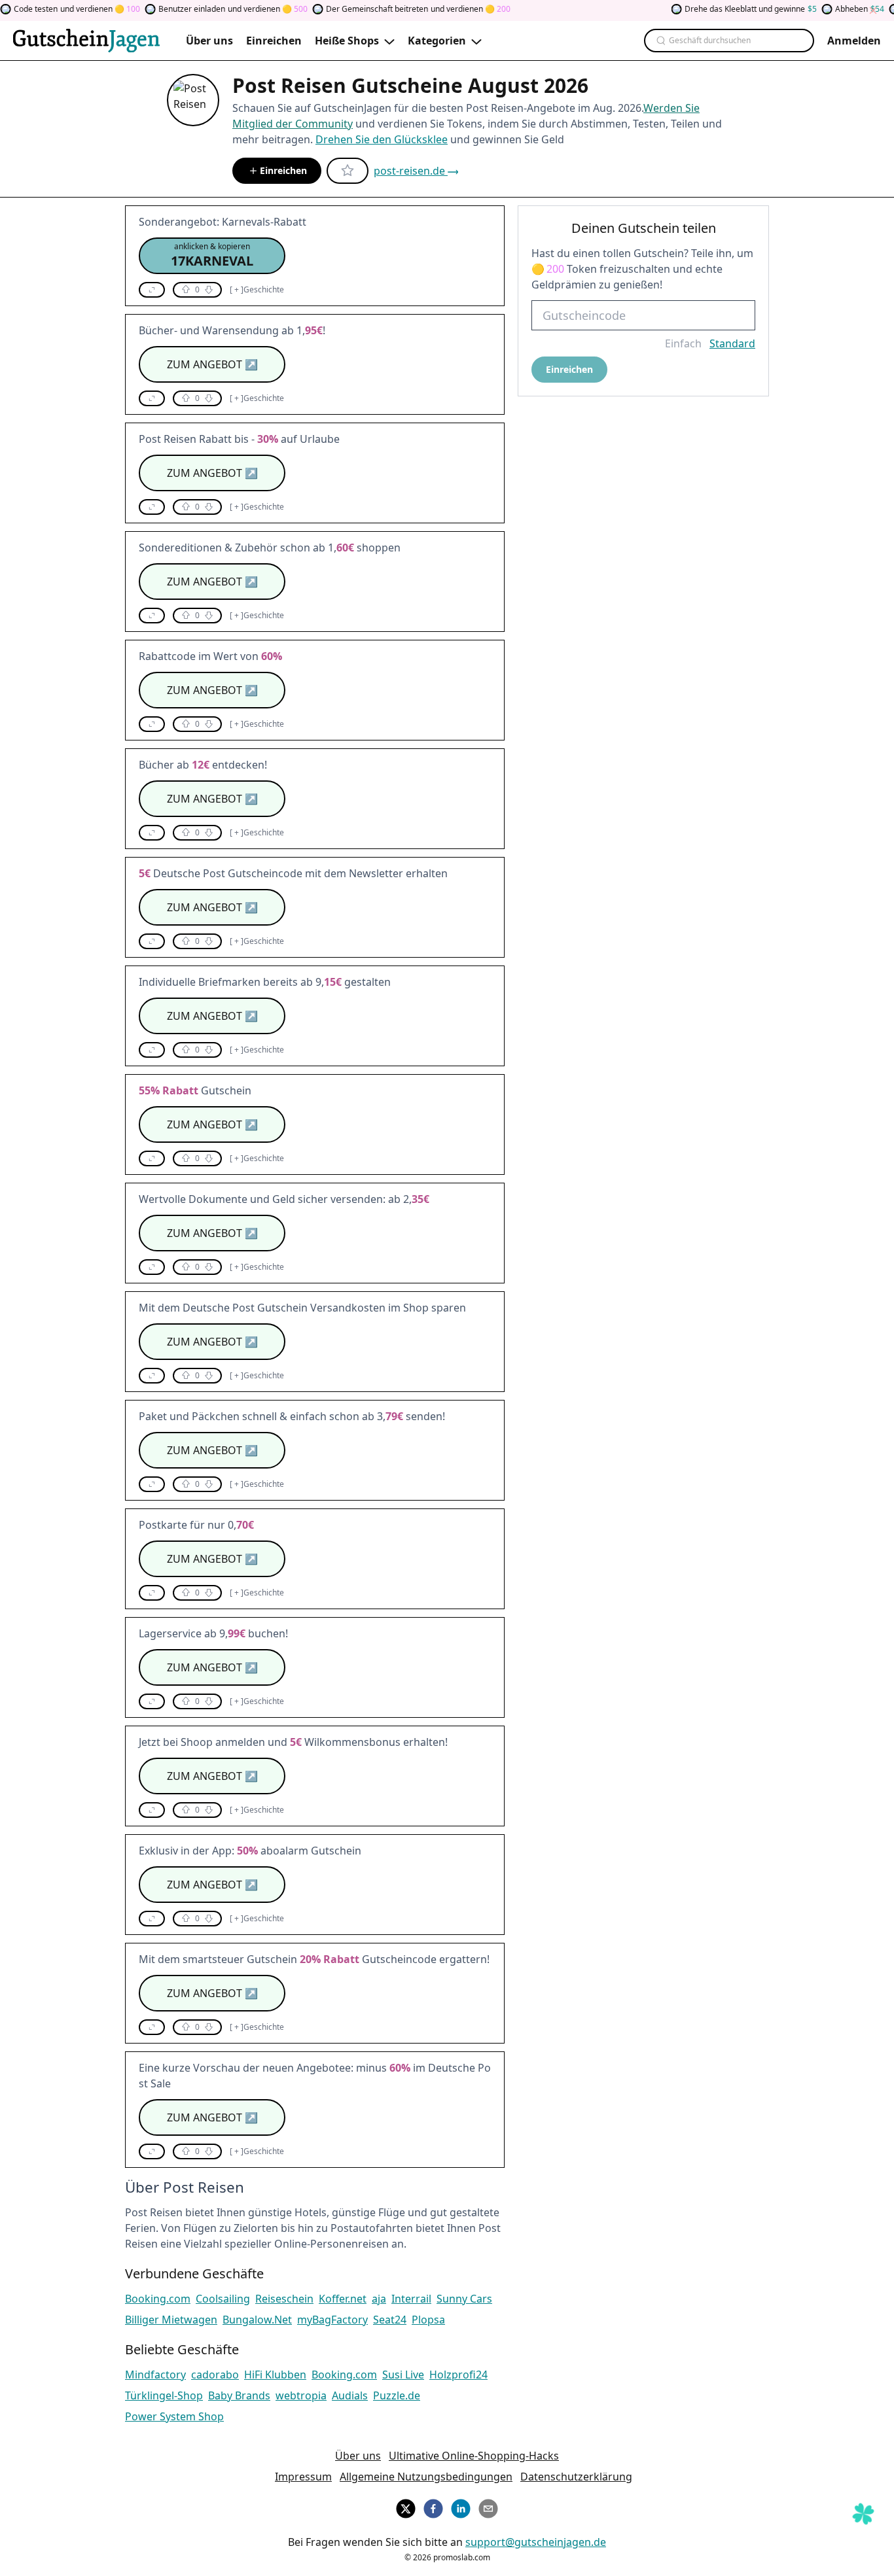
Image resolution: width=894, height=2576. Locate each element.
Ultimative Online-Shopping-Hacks (474, 2456)
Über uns (358, 2456)
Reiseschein (284, 2299)
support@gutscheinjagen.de (536, 2542)
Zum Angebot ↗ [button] (212, 364)
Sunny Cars (464, 2299)
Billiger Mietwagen (171, 2320)
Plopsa (428, 2320)
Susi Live (403, 2375)
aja (379, 2299)
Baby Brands (239, 2395)
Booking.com (158, 2299)
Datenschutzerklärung (576, 2477)
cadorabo (215, 2375)
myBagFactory (332, 2320)
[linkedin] (461, 2507)
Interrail (411, 2299)
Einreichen (283, 170)
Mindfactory (155, 2375)
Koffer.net (343, 2299)
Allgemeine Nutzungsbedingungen (426, 2477)
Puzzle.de (397, 2395)
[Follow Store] (348, 171)
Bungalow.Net (257, 2320)
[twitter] (406, 2507)
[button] (212, 256)
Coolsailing (223, 2299)
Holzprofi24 (458, 2375)
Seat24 (390, 2320)
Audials (350, 2395)
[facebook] (433, 2507)
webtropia (301, 2395)
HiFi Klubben (275, 2375)
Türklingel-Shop (164, 2395)
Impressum (303, 2477)
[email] (488, 2507)
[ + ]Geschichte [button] (257, 290)
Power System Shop (174, 2416)
